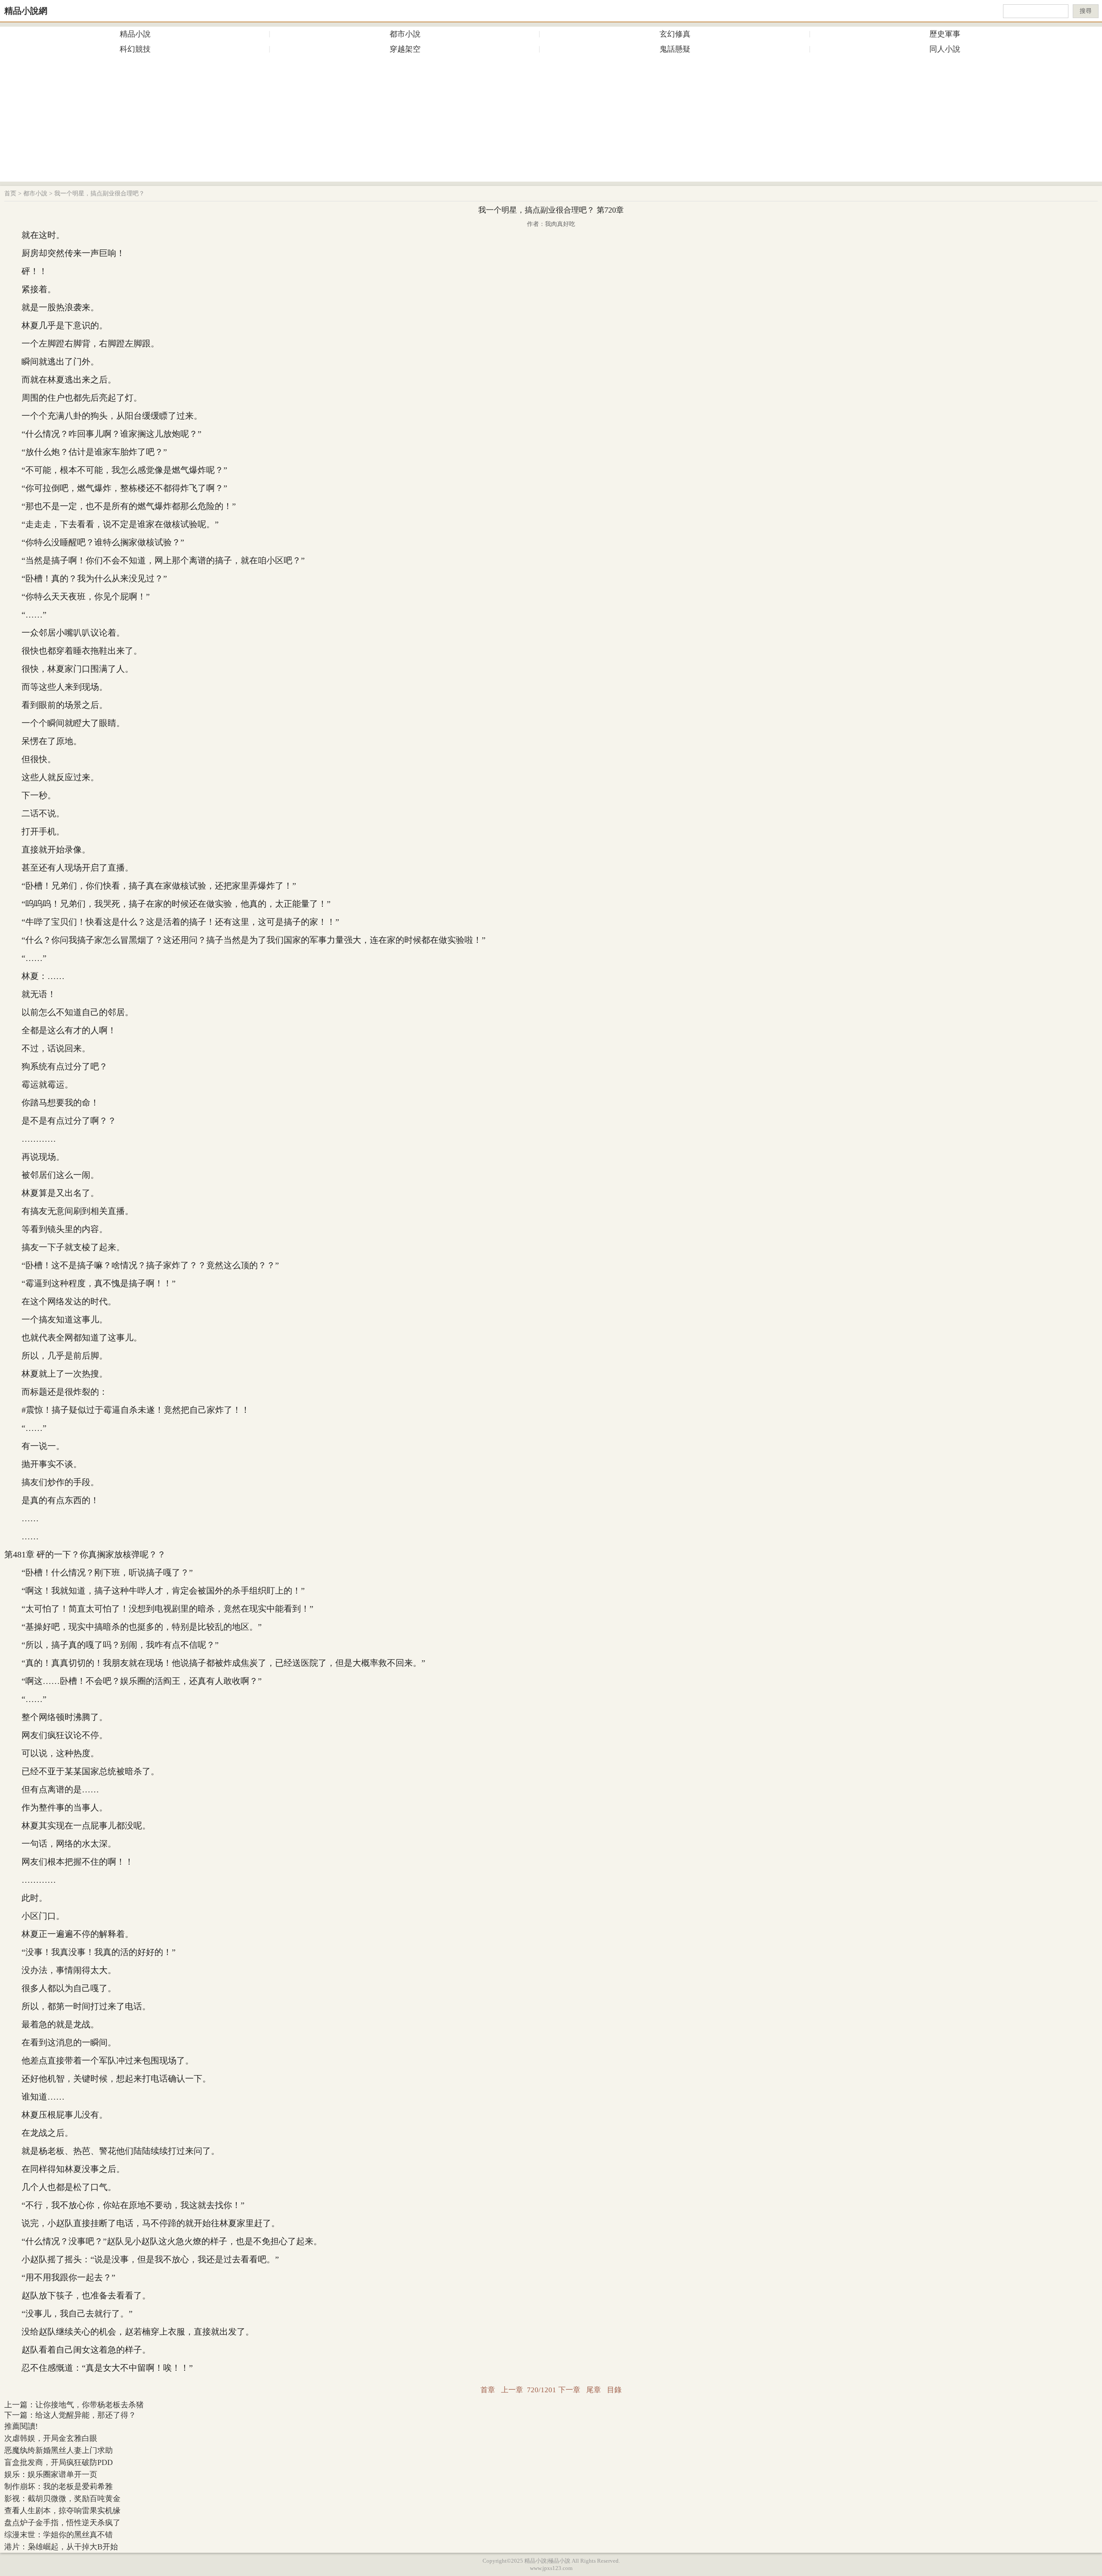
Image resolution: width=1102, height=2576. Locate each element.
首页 (10, 193)
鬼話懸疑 (675, 49)
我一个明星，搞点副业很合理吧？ (99, 193)
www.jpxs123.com (551, 2568)
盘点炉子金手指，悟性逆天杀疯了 (62, 2523)
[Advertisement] (551, 121)
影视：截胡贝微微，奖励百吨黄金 (62, 2499)
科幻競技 (135, 49)
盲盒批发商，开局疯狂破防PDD (59, 2462)
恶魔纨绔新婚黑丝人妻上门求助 (59, 2450)
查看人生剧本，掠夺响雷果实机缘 (62, 2511)
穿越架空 (405, 49)
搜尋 (1086, 11)
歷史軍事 (945, 34)
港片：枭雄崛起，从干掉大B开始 (61, 2547)
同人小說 (945, 49)
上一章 (512, 2390)
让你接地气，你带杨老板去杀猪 (90, 2405)
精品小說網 (26, 11)
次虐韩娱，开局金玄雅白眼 (51, 2438)
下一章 (569, 2390)
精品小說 (135, 34)
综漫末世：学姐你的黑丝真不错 (59, 2535)
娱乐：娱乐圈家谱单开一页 (51, 2474)
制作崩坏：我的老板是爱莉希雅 (59, 2486)
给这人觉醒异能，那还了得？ (86, 2415)
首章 (488, 2390)
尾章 (594, 2390)
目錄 (614, 2390)
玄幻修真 (675, 34)
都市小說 (405, 34)
